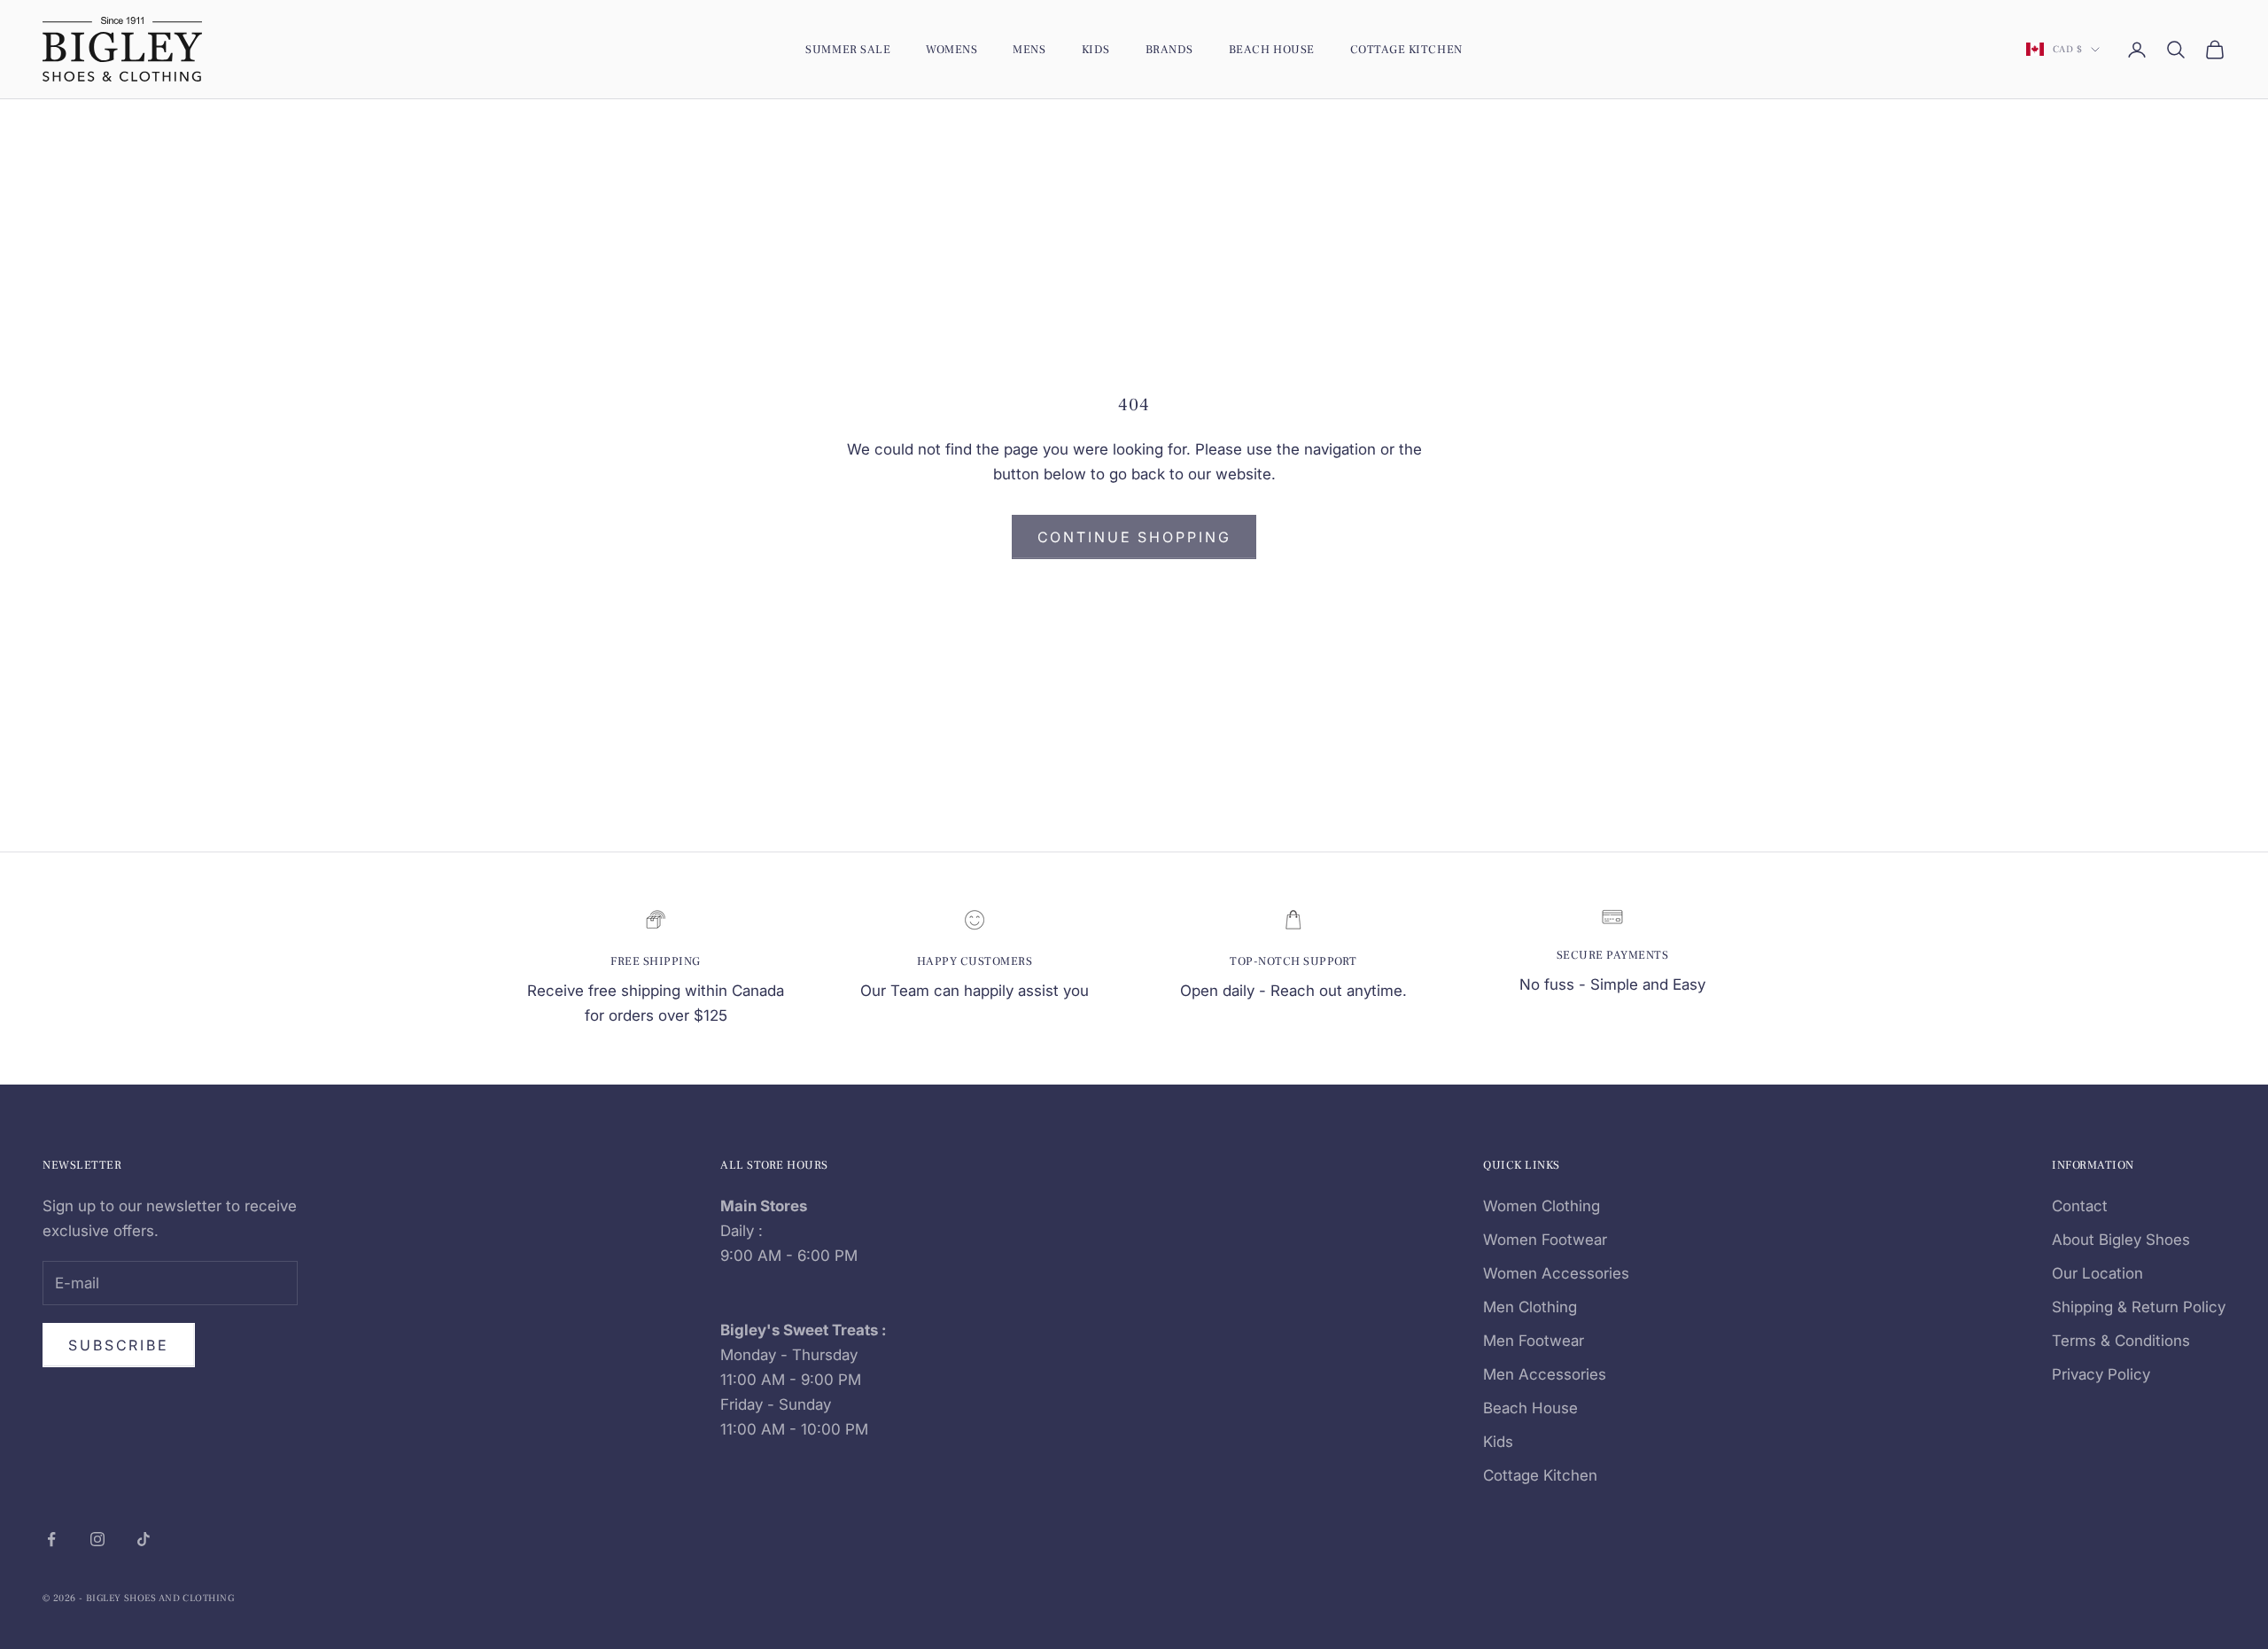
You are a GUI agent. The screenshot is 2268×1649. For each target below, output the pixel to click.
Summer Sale (848, 49)
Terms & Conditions (2121, 1341)
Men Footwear (1534, 1341)
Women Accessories (1556, 1273)
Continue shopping (1134, 537)
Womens (951, 49)
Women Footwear (1545, 1240)
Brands (1169, 49)
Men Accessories (1545, 1374)
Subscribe (119, 1345)
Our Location (2097, 1273)
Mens (1029, 49)
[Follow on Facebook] (51, 1539)
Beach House (1272, 49)
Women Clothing (1542, 1206)
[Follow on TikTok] (144, 1539)
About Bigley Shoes (2121, 1240)
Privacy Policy (2101, 1374)
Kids (1096, 49)
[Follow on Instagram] (97, 1539)
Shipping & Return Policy (2139, 1307)
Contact (2080, 1206)
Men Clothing (1530, 1307)
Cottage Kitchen (1406, 49)
